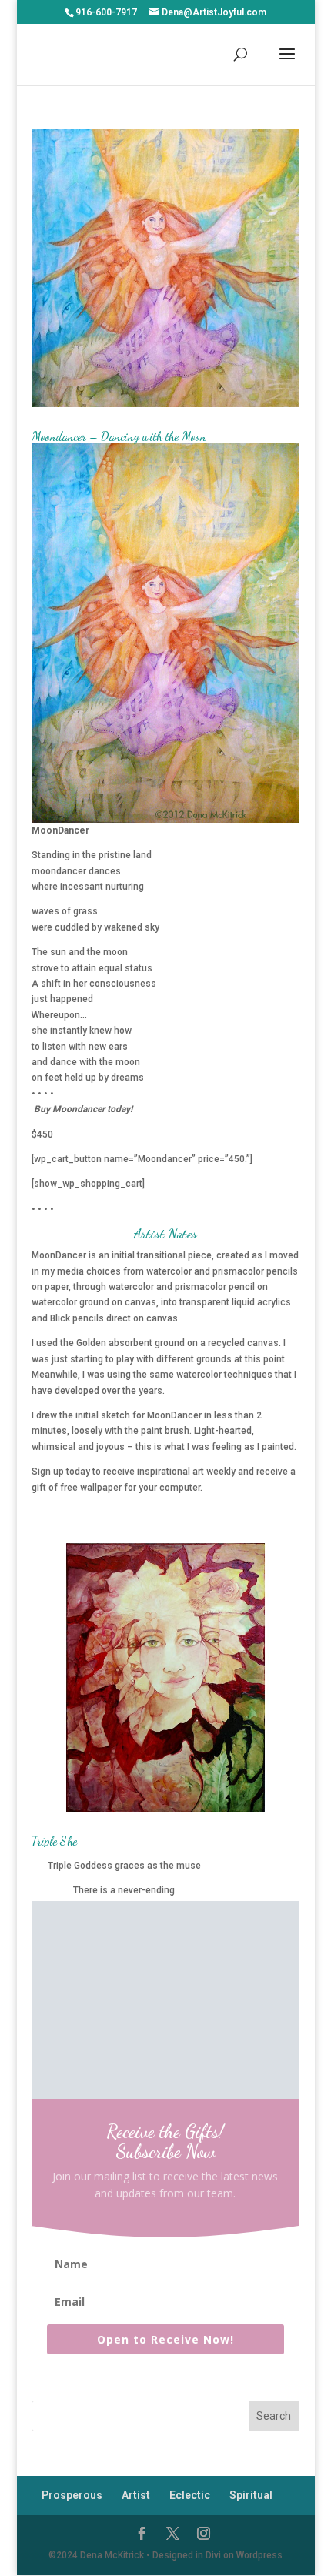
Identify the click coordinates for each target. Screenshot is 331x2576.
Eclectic (190, 2495)
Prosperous (72, 2495)
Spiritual (251, 2495)
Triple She (54, 1841)
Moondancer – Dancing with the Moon (119, 436)
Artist (136, 2495)
